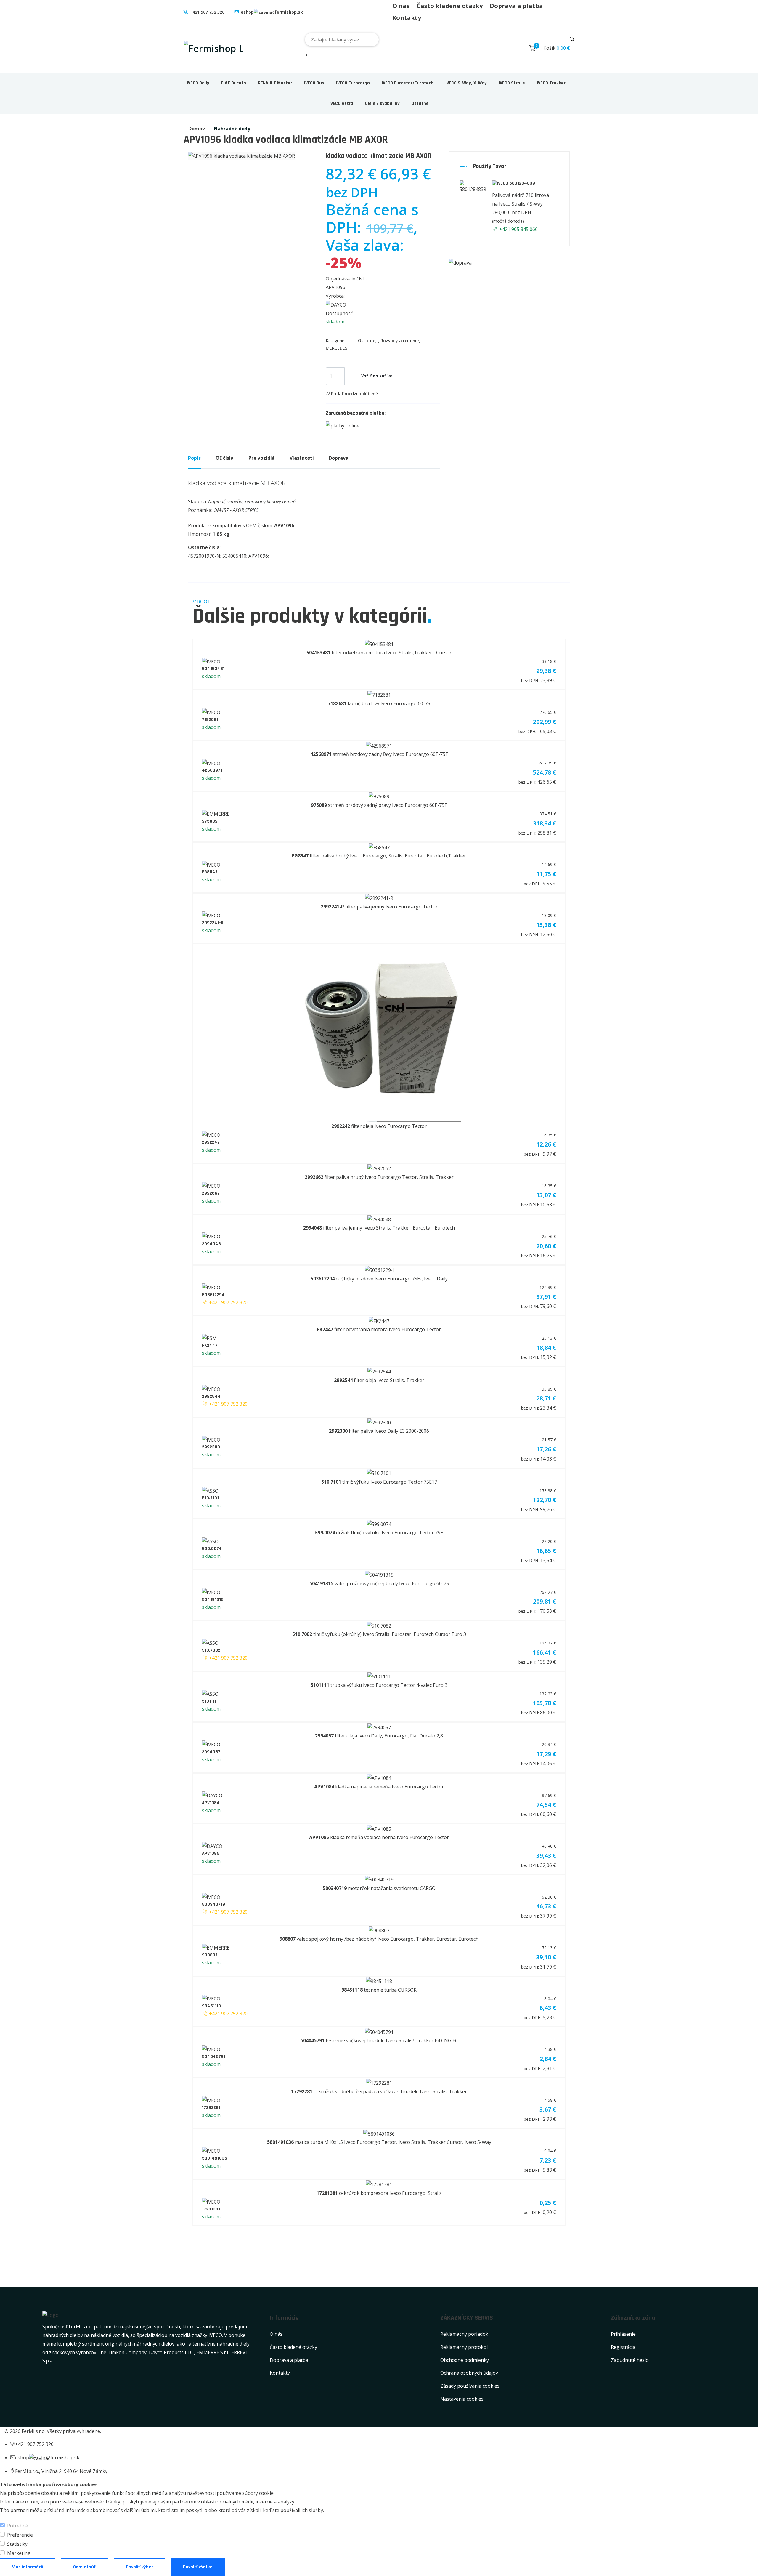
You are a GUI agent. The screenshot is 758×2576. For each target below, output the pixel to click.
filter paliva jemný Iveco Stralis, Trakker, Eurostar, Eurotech (379, 1228)
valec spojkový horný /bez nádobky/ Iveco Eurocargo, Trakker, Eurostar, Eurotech (379, 1939)
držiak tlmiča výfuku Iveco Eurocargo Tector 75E (379, 1533)
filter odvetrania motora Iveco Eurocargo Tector (379, 1329)
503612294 (213, 1295)
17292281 (211, 2108)
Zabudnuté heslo (630, 2360)
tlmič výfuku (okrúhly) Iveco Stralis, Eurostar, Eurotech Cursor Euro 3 (379, 1634)
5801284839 (522, 183)
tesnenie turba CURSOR (379, 1990)
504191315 (213, 1600)
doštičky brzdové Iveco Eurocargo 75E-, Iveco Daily (379, 1279)
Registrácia (623, 2347)
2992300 (211, 1447)
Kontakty (407, 18)
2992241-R (213, 923)
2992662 (211, 1193)
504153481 (213, 669)
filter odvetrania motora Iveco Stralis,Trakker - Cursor (379, 653)
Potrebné (18, 2526)
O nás (401, 6)
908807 (210, 1955)
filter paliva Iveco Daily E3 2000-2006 (379, 1431)
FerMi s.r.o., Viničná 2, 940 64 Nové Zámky (61, 2471)
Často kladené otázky (450, 6)
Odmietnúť (85, 2567)
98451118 (211, 2006)
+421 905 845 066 (518, 229)
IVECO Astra (341, 104)
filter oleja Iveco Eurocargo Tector (379, 1126)
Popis (194, 458)
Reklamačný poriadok (464, 2334)
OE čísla (225, 458)
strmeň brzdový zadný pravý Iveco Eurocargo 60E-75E (379, 805)
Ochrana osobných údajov (469, 2373)
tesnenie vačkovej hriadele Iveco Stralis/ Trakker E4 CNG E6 (379, 2040)
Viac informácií (28, 2567)
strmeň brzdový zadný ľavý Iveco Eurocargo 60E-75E (379, 754)
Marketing (19, 2553)
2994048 (211, 1244)
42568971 (212, 770)
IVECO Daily (198, 83)
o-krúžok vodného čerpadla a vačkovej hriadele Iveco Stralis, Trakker (379, 2091)
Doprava (339, 458)
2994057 (211, 1752)
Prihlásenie (623, 2334)
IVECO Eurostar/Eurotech (408, 83)
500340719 (213, 1904)
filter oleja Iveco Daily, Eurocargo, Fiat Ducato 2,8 (379, 1736)
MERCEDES (337, 348)
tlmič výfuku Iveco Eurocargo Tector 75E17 (379, 1482)
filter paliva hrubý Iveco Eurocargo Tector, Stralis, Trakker (379, 1177)
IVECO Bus (314, 83)
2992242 (211, 1142)
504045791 (214, 2057)
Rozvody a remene (400, 340)
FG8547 (210, 872)
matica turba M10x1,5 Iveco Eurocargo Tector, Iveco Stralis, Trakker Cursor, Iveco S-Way (379, 2142)
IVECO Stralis (512, 83)
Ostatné (420, 104)
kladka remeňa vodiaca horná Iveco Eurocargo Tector (379, 1837)
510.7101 (210, 1498)
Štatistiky (17, 2544)
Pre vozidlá (262, 458)
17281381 (211, 2209)
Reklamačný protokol (464, 2347)
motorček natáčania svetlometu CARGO (379, 1888)
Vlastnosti (302, 458)
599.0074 (212, 1549)
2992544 (211, 1396)
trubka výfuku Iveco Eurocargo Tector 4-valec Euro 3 (379, 1685)
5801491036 (215, 2158)
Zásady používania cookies (470, 2386)
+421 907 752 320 (207, 12)
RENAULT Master (275, 83)
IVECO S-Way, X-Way (466, 83)
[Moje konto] (520, 49)
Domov (197, 129)
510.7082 (211, 1650)
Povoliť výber (139, 2567)
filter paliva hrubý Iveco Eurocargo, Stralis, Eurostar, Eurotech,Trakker (379, 856)
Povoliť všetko (198, 2567)
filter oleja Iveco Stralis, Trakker (379, 1380)
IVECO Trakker (551, 83)
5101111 (209, 1701)
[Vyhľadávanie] (572, 40)
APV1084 (211, 1803)
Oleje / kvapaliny (382, 104)
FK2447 (210, 1345)
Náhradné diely (232, 129)
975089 (210, 821)
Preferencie (20, 2535)
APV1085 (211, 1853)
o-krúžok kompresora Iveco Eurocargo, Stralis (379, 2193)
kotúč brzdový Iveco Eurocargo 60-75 (379, 703)
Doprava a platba (516, 6)
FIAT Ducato (234, 83)
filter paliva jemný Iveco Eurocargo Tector (379, 907)
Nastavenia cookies (462, 2399)
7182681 (210, 720)
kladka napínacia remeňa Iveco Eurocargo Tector (379, 1787)
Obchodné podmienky (465, 2360)
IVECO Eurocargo (353, 83)
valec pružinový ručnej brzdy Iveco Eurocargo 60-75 (379, 1583)
